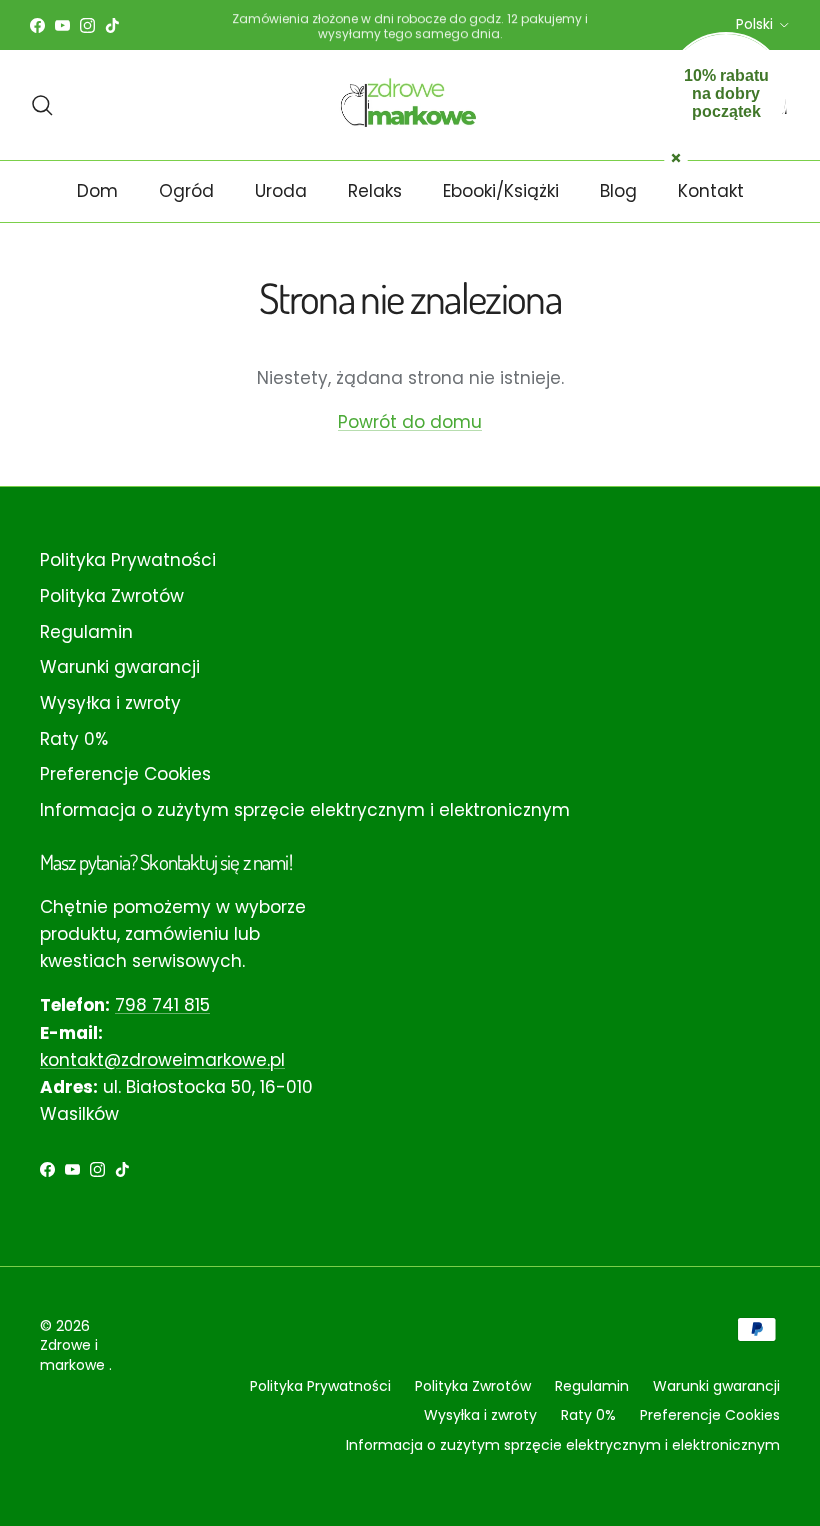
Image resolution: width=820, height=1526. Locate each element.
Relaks (375, 191)
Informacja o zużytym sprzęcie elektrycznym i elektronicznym (305, 810)
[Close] (676, 156)
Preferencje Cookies (125, 774)
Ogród (186, 191)
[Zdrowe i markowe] (410, 104)
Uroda (281, 191)
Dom (97, 191)
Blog (618, 191)
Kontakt (711, 191)
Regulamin (86, 632)
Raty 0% (74, 739)
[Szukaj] (42, 105)
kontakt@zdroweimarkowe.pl (162, 1060)
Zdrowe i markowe (74, 1355)
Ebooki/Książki (501, 191)
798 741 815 (162, 1005)
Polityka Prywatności (128, 560)
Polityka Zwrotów (112, 596)
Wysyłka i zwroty (110, 703)
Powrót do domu (410, 422)
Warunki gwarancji (120, 667)
